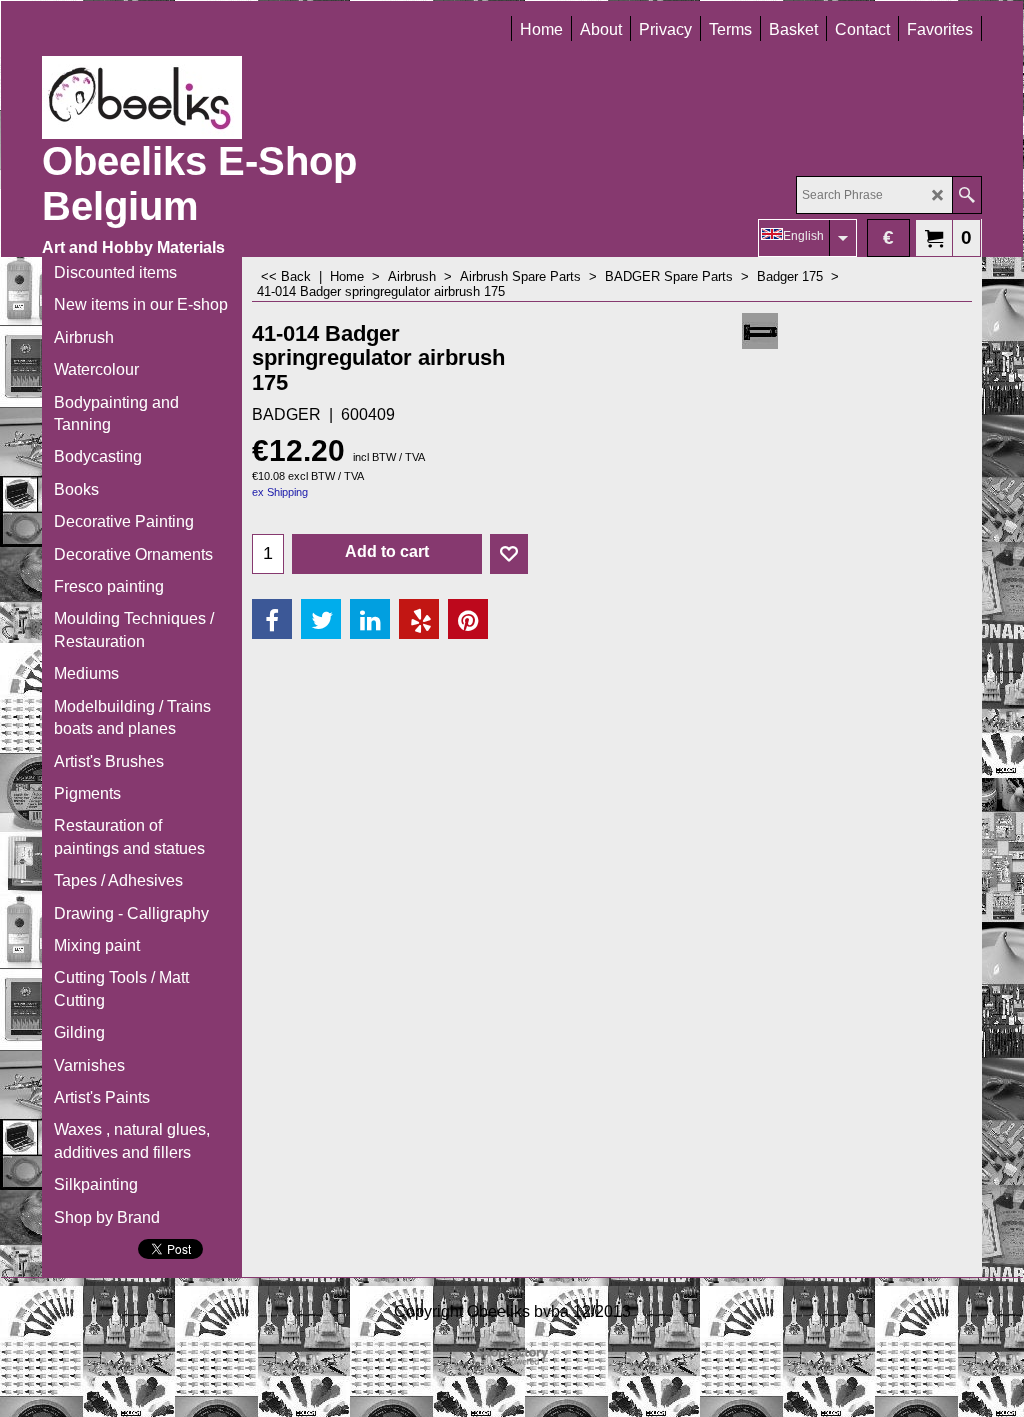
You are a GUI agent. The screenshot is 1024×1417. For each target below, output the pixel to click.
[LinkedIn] (370, 619)
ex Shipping (280, 492)
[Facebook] (272, 619)
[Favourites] (509, 554)
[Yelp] (419, 619)
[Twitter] (321, 619)
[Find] (966, 195)
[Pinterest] (468, 619)
